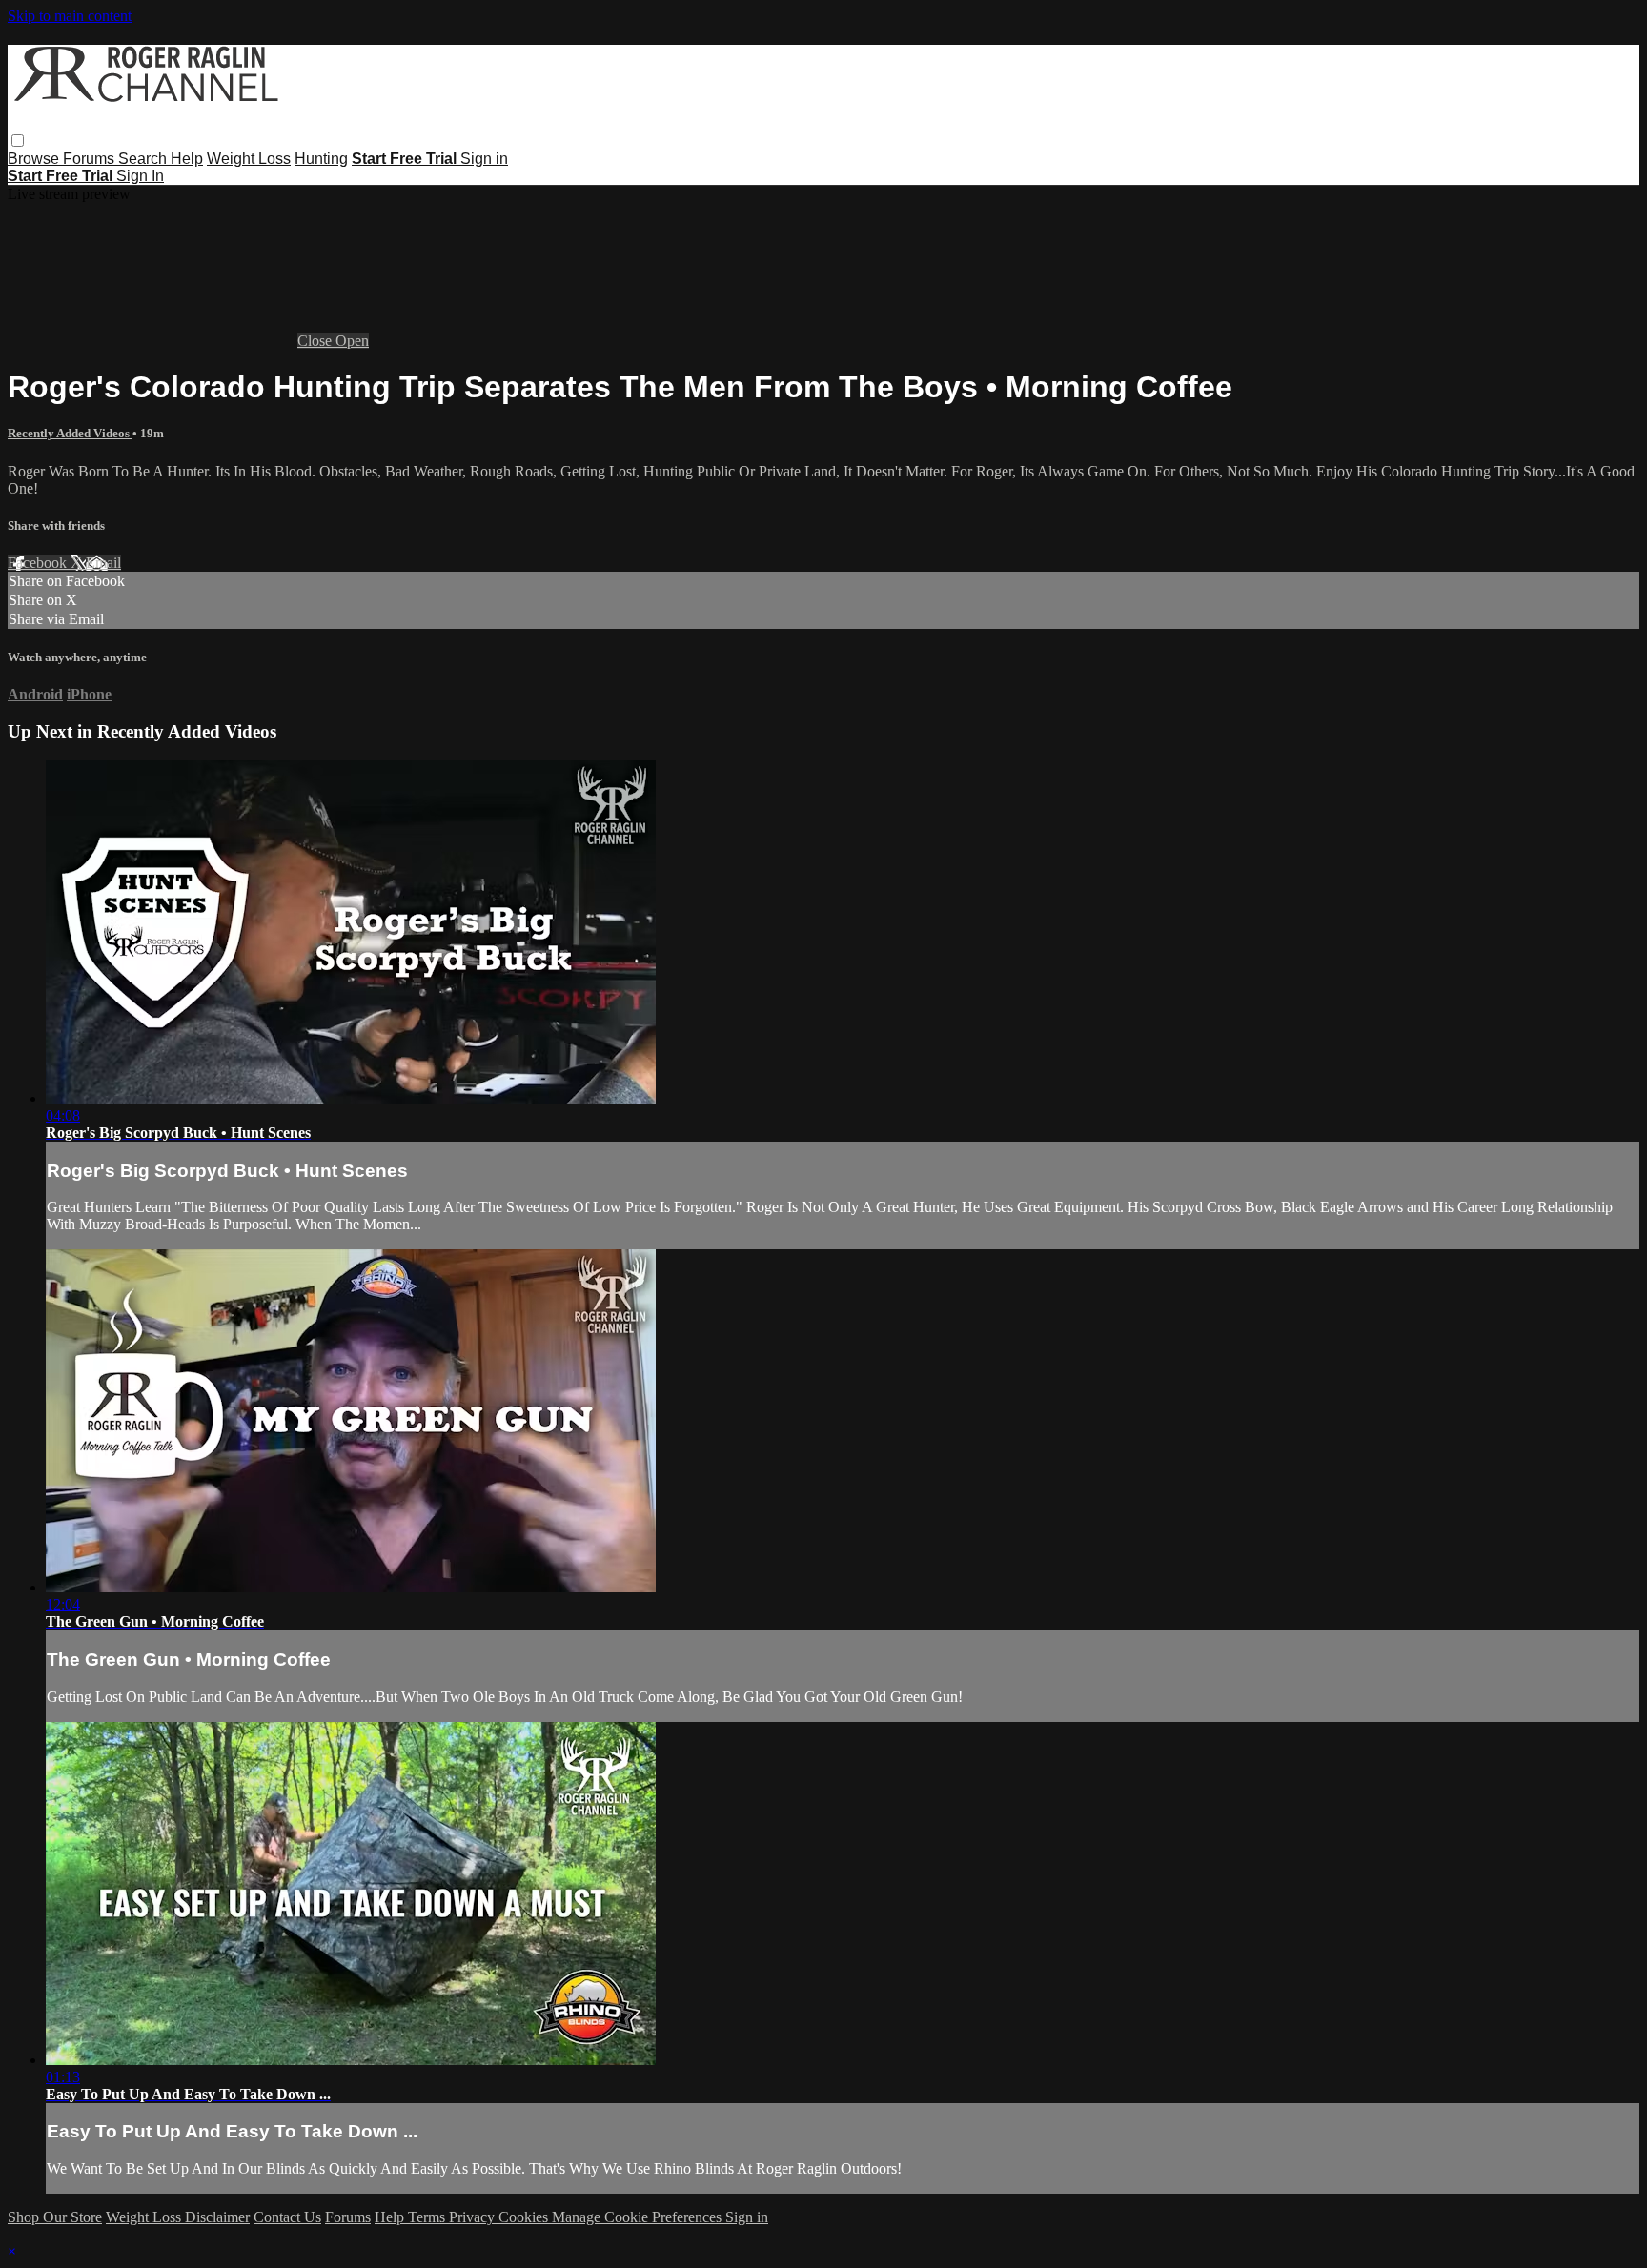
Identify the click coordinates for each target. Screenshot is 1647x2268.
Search (144, 159)
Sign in (484, 159)
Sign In (140, 176)
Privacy (474, 2217)
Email (103, 563)
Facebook (39, 563)
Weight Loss (249, 159)
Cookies (525, 2217)
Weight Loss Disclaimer (178, 2217)
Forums (91, 159)
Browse (35, 159)
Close (316, 341)
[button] (18, 141)
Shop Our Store (55, 2217)
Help (187, 159)
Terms (428, 2217)
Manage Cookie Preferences (639, 2217)
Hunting (321, 159)
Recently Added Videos (70, 433)
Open (352, 341)
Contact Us (287, 2217)
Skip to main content (70, 16)
